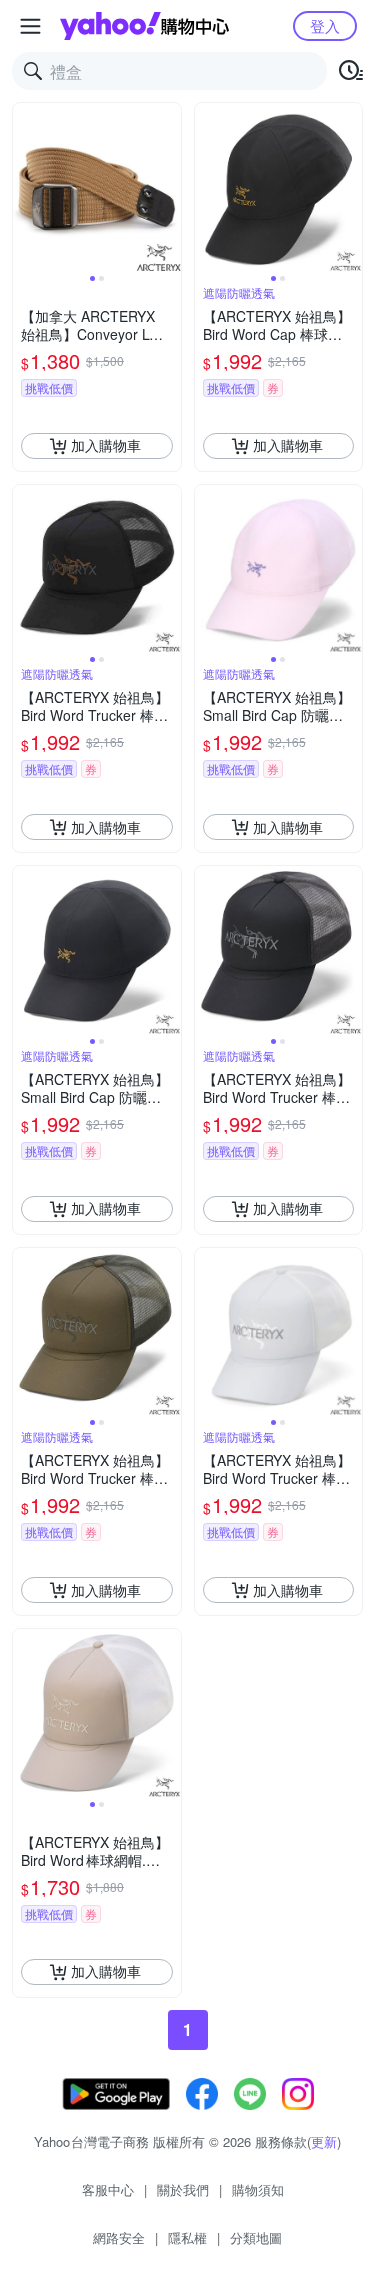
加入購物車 (106, 445)
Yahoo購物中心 (144, 26)
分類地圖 (256, 2237)
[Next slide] (168, 187)
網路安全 (119, 2237)
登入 (325, 25)
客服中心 (108, 2189)
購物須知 (258, 2189)
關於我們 (183, 2189)
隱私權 (187, 2237)
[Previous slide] (26, 187)
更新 (324, 2141)
